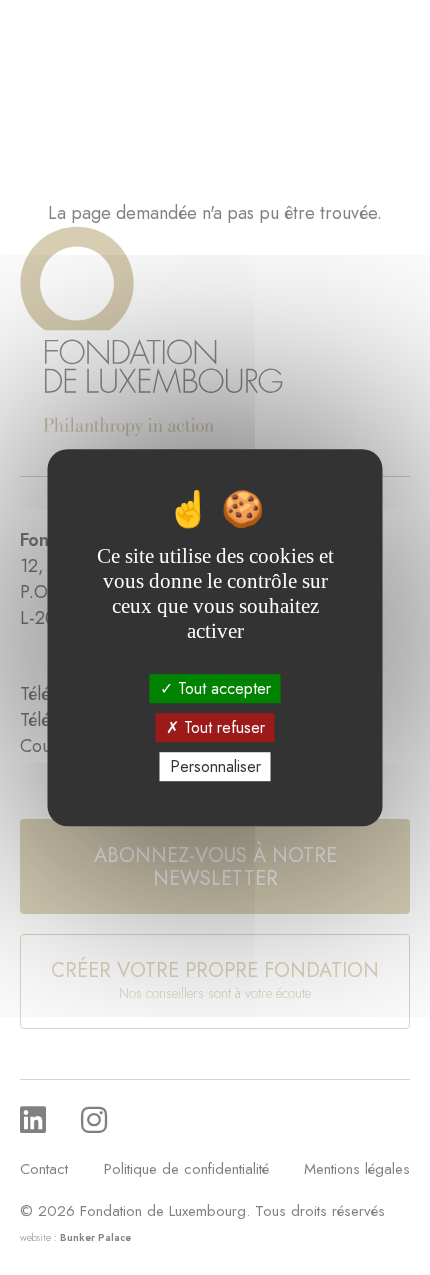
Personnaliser (215, 766)
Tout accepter (222, 688)
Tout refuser (222, 727)
